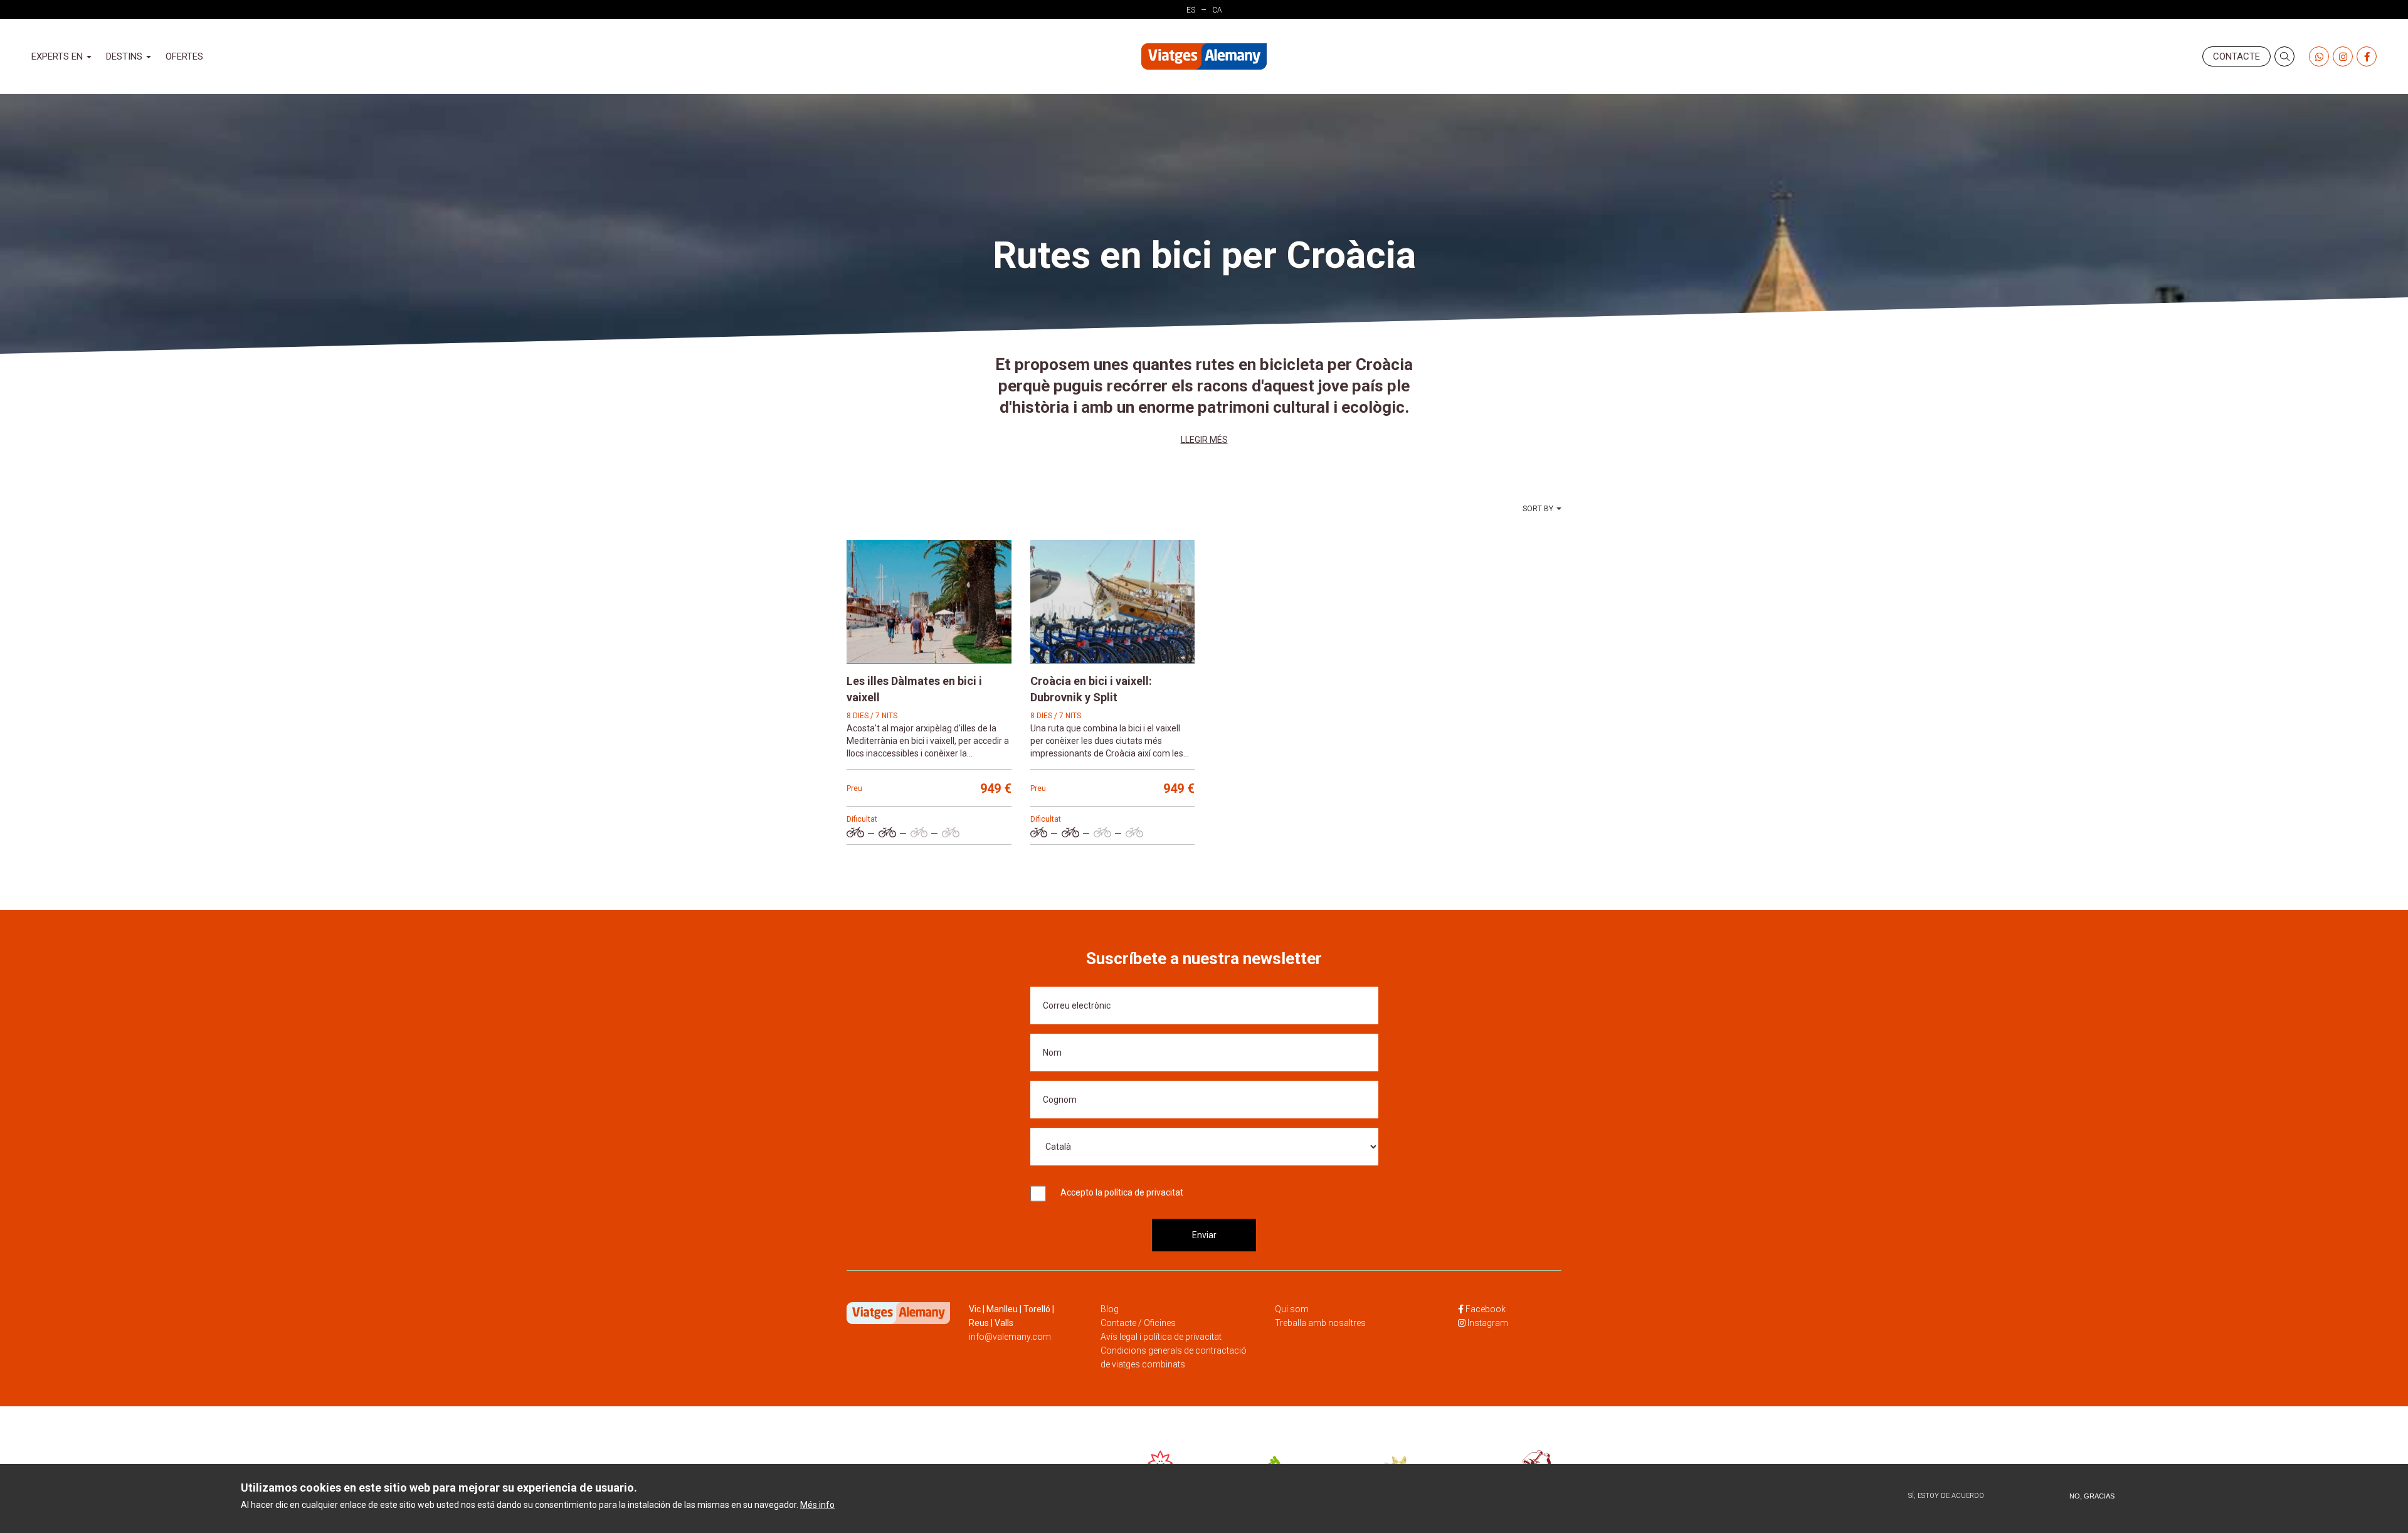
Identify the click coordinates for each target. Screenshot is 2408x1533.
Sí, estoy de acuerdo (1946, 1496)
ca (1217, 10)
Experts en (58, 56)
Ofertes (184, 56)
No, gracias (2092, 1496)
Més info (817, 1505)
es (1191, 10)
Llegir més (1204, 440)
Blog (1110, 1309)
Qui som (1292, 1309)
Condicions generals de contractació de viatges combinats (1174, 1357)
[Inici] (1204, 57)
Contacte (2236, 56)
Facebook (1486, 1309)
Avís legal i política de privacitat (1161, 1337)
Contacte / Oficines (1138, 1323)
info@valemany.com (1010, 1337)
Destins (125, 56)
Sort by (1538, 509)
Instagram (1488, 1323)
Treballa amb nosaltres (1320, 1323)
